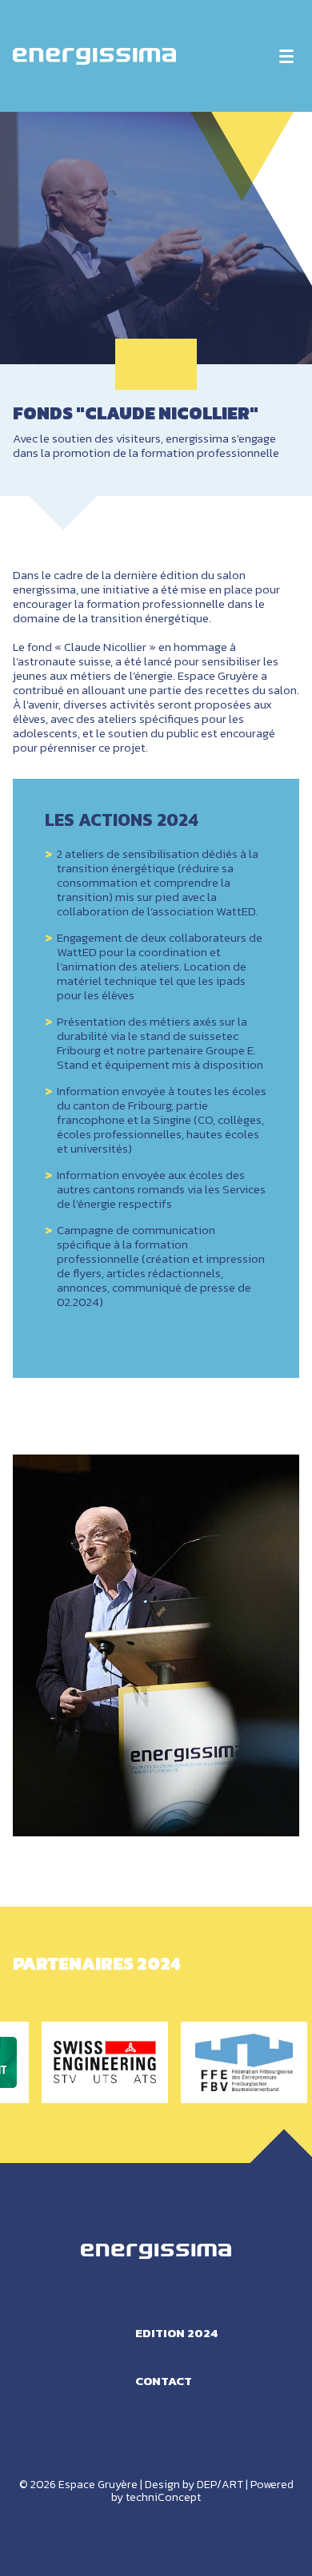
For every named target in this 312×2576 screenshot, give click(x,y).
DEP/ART (220, 2485)
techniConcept (163, 2497)
